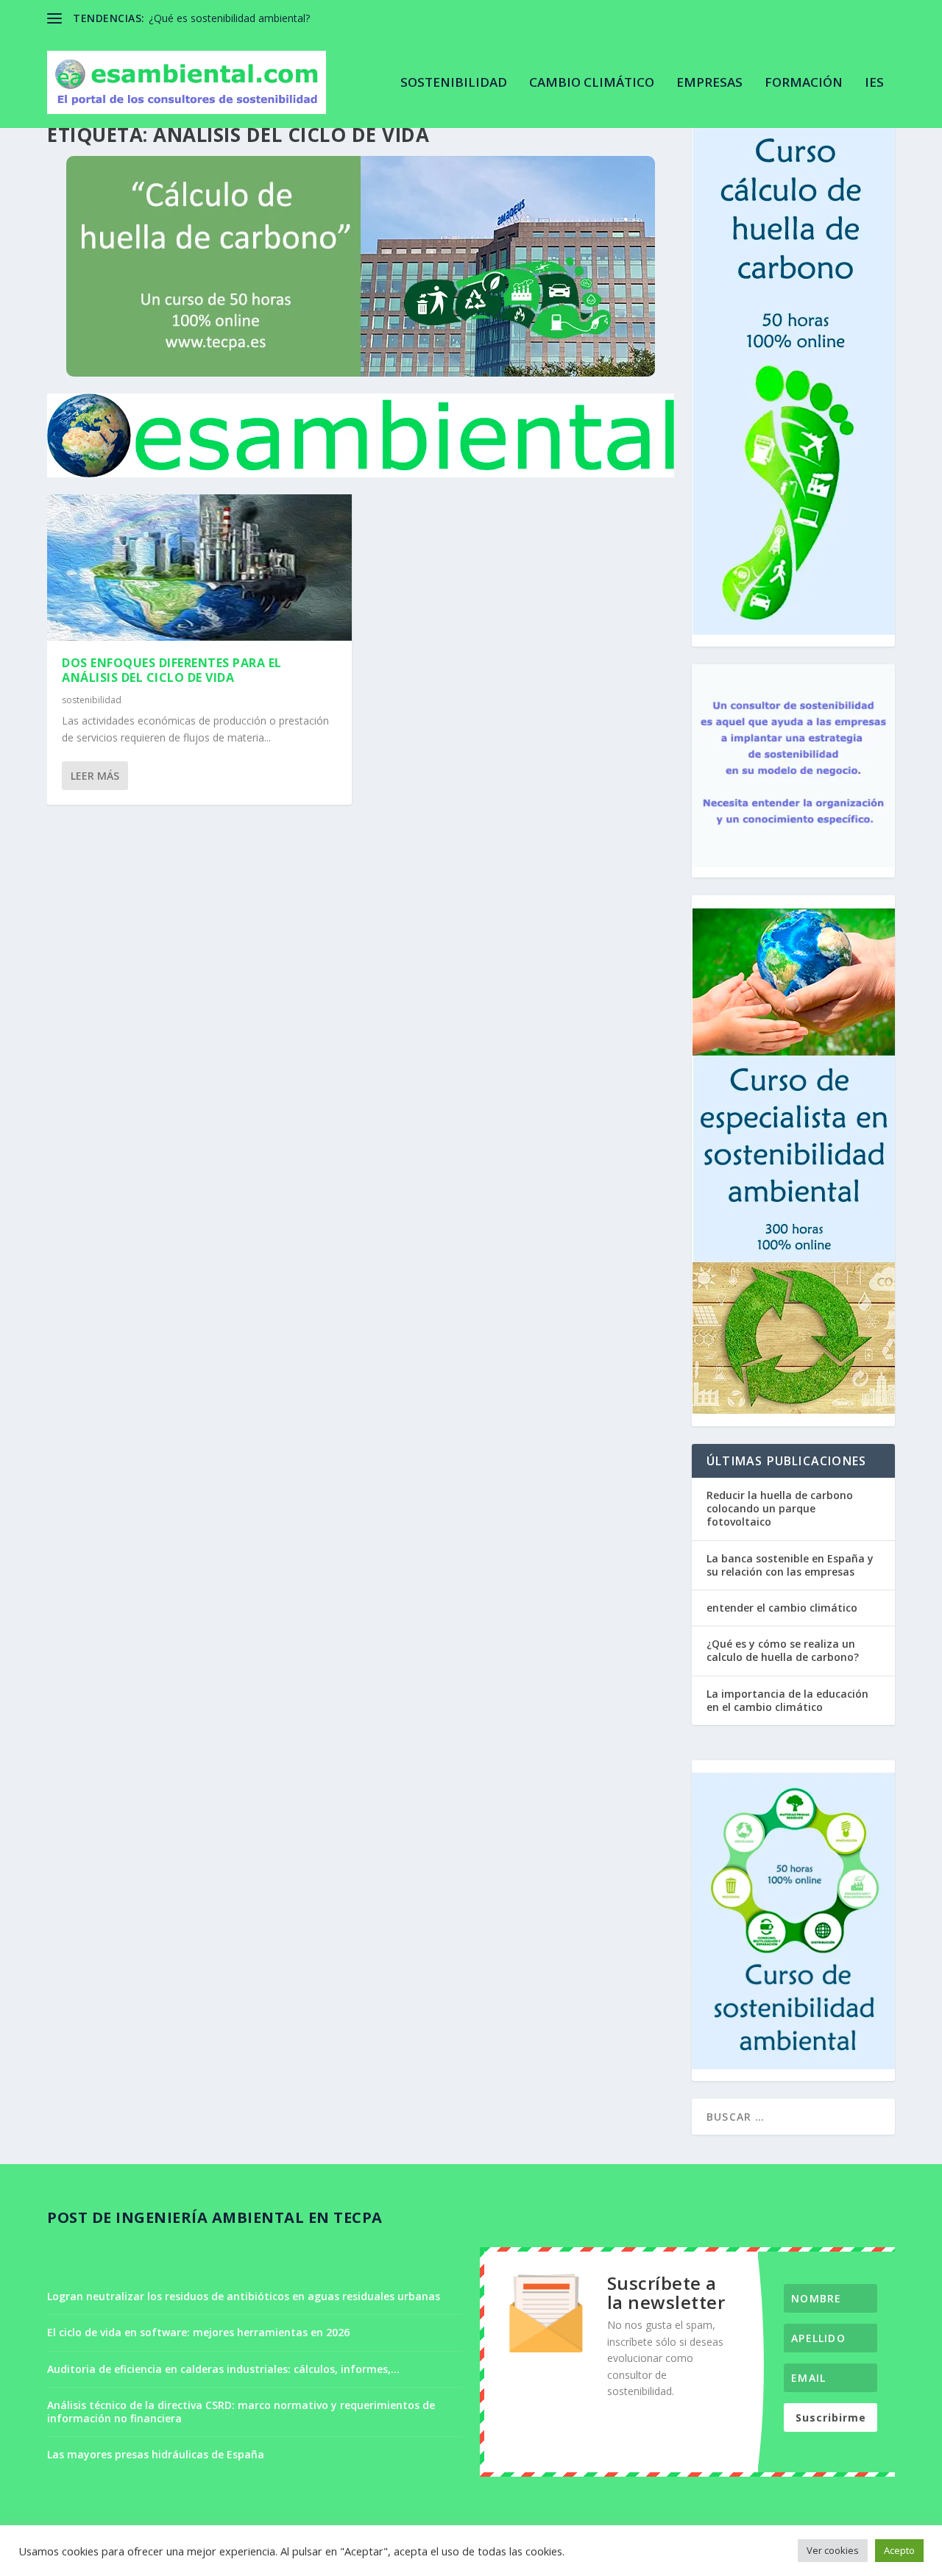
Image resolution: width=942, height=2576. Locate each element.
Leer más (95, 776)
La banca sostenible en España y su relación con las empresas (790, 1565)
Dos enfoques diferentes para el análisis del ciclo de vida (172, 670)
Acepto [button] (899, 2550)
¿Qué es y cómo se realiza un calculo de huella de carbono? (783, 1650)
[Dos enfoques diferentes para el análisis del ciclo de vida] (199, 567)
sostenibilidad (454, 83)
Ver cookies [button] (833, 2550)
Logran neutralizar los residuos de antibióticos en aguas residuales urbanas (244, 2296)
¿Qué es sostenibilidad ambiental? (229, 18)
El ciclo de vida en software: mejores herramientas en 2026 (198, 2332)
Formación (804, 83)
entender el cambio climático (782, 1608)
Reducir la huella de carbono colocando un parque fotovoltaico (780, 1508)
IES (874, 83)
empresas (709, 83)
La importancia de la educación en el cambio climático (787, 1700)
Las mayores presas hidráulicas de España (156, 2454)
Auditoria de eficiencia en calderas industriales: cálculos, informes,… (223, 2369)
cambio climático (592, 83)
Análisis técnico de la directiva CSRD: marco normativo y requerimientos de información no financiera (241, 2412)
